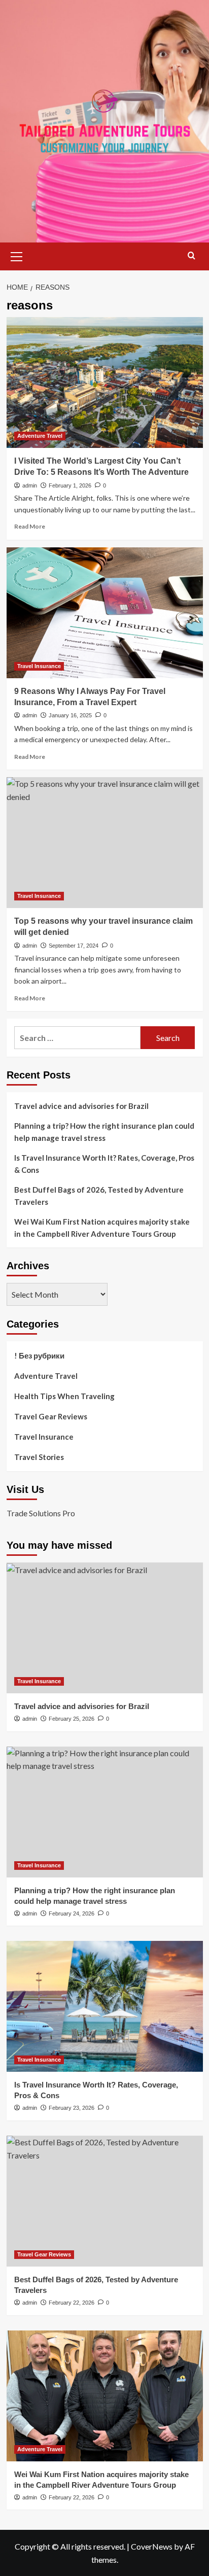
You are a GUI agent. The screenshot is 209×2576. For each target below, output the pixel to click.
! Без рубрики (39, 1355)
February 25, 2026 (72, 1719)
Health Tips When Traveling (64, 1396)
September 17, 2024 (74, 946)
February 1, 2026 (70, 485)
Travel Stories (39, 1457)
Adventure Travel (40, 436)
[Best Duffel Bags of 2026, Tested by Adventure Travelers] (105, 2201)
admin (30, 485)
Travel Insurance (39, 666)
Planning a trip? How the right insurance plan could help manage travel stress (104, 1132)
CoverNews (152, 2546)
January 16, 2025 (70, 715)
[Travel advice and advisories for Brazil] (105, 1628)
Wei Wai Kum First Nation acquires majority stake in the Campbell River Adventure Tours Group (102, 1228)
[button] (17, 255)
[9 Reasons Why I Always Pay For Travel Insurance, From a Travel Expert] (105, 613)
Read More (30, 526)
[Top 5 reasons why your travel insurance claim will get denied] (105, 843)
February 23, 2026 (72, 2108)
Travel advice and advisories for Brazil (81, 1106)
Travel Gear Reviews (51, 1416)
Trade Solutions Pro (41, 1513)
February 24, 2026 (72, 1913)
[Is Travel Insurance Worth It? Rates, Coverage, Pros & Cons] (105, 2006)
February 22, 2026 (72, 2303)
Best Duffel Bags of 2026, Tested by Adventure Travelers (99, 1196)
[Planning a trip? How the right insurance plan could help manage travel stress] (105, 1812)
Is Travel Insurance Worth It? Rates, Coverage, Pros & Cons (104, 1164)
